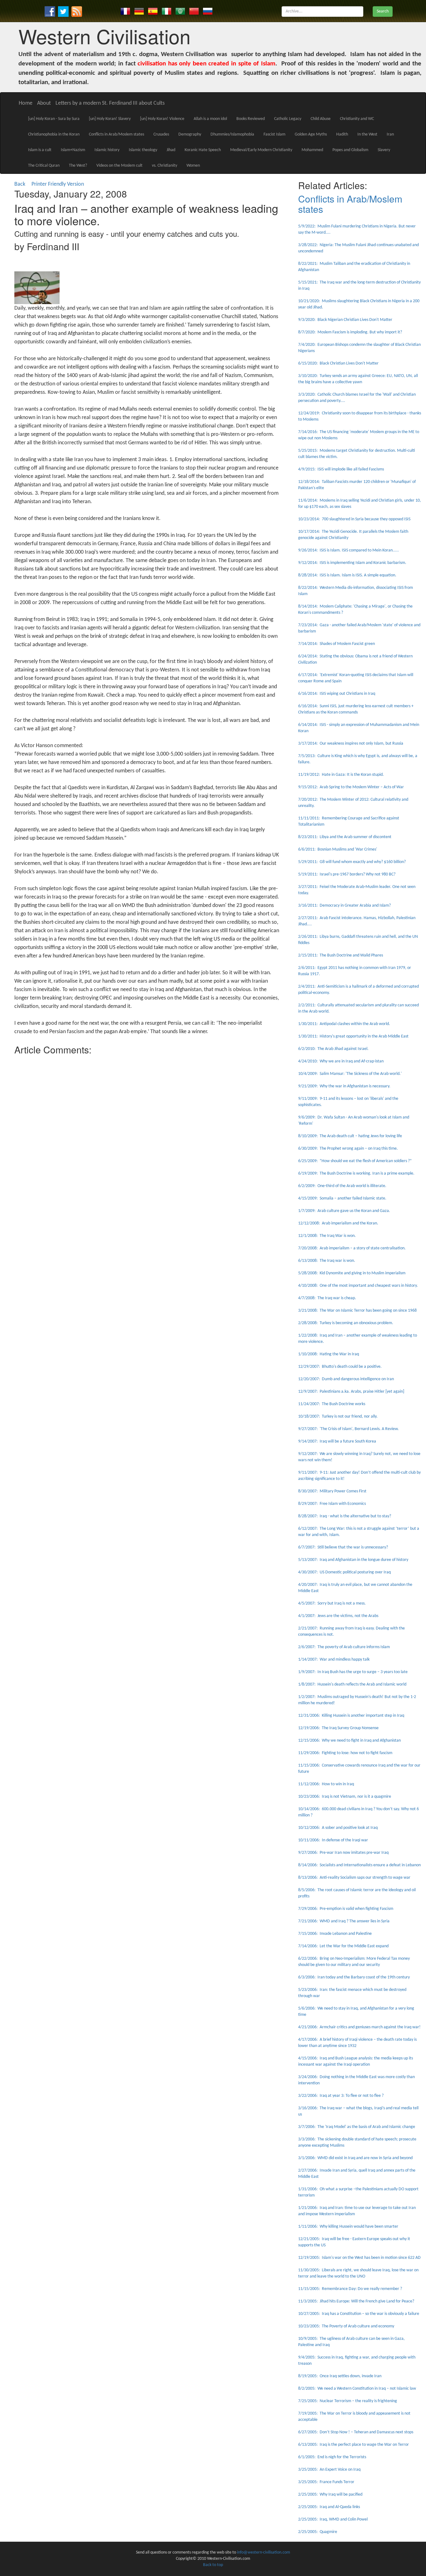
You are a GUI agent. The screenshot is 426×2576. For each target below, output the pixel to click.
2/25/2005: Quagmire (318, 2532)
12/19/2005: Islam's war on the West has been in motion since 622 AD (359, 2258)
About (44, 103)
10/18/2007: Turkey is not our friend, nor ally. (338, 1417)
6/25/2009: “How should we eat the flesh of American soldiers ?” (355, 1161)
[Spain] (153, 11)
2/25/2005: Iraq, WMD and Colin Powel (333, 2519)
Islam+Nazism (73, 150)
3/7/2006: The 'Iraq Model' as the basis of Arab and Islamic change (357, 2127)
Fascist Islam (274, 134)
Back (20, 184)
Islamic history (107, 150)
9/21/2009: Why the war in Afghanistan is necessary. (344, 1086)
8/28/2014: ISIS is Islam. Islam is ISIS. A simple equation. (347, 575)
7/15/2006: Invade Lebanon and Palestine (335, 1934)
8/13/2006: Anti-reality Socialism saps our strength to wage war (354, 1878)
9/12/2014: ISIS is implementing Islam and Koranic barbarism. (352, 563)
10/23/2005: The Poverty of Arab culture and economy (346, 2326)
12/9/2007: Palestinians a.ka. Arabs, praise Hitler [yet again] (351, 1392)
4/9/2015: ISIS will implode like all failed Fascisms (341, 469)
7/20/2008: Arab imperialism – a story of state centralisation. (352, 1248)
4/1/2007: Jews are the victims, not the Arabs (338, 1616)
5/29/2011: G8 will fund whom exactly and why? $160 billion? (352, 862)
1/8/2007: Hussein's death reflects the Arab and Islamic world (352, 1684)
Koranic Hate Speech (203, 150)
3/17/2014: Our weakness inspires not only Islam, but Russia (351, 744)
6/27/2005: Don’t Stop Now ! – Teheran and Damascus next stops (356, 2432)
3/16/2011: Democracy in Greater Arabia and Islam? (344, 906)
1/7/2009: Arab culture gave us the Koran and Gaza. (344, 1211)
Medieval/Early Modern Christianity (261, 150)
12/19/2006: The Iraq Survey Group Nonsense (338, 1728)
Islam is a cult (40, 150)
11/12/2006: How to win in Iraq (326, 1784)
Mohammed (312, 150)
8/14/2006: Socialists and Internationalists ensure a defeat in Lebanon (359, 1865)
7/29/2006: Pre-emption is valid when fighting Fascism (346, 1909)
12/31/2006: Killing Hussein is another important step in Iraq (351, 1716)
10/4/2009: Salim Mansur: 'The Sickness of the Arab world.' (350, 1074)
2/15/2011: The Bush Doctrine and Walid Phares (341, 955)
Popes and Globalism (350, 150)
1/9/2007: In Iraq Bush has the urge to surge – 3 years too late (353, 1672)
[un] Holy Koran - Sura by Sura (54, 119)
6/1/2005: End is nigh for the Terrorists (332, 2457)
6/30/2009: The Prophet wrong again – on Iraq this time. (348, 1149)
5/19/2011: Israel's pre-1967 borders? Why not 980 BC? (347, 874)
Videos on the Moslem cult (119, 166)
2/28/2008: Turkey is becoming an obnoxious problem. (346, 1323)
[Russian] (208, 11)
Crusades (161, 134)
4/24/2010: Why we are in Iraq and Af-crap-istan (341, 1061)
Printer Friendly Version (59, 184)
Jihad (171, 150)
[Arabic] (180, 11)
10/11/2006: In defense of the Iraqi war (333, 1840)
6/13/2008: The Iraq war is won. (327, 1261)
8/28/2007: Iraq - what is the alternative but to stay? (345, 1516)
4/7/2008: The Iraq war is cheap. (327, 1298)
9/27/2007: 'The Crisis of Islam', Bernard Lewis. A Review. (349, 1429)
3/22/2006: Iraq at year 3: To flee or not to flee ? (341, 2096)
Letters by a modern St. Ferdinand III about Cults (110, 103)
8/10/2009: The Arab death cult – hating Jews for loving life (350, 1136)
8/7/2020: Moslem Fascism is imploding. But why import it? (350, 332)
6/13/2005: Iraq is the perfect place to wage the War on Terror (353, 2445)
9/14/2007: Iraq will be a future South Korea (337, 1441)
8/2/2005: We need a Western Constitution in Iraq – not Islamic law (357, 2389)
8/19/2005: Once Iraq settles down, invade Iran (340, 2376)
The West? (78, 166)
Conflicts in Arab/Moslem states (116, 134)
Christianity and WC (357, 119)
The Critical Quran (44, 166)
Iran (390, 134)
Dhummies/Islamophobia (232, 134)
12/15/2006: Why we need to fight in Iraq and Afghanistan (349, 1741)
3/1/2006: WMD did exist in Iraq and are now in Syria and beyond (355, 2158)
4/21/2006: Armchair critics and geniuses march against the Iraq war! (359, 2027)
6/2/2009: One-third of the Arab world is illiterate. (342, 1186)
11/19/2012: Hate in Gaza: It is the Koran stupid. (341, 775)
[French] (125, 11)
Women (193, 166)
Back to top (213, 2565)
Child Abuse (321, 119)
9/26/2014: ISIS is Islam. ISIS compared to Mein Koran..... (349, 550)
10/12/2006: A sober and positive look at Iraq (338, 1828)
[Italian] (167, 11)
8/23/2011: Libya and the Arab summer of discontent (345, 837)
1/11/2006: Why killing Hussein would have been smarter (348, 2227)
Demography (190, 134)
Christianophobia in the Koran (54, 134)
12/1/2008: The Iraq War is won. (327, 1236)
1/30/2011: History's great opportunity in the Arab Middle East (353, 1036)
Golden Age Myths (311, 134)
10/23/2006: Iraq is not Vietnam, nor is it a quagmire (345, 1797)
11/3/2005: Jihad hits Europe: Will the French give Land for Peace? (356, 2301)
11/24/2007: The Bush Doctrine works (332, 1404)
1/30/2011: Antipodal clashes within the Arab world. (344, 1024)
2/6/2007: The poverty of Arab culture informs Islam (344, 1647)
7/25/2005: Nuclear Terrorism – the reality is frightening (348, 2401)
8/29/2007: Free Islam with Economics (332, 1504)
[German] (139, 11)
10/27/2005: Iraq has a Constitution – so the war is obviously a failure (359, 2314)
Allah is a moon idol (210, 119)
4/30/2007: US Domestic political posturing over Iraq (344, 1572)
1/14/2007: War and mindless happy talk (334, 1660)
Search (383, 11)
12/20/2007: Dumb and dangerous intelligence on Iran (346, 1379)
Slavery (384, 150)
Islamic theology (143, 150)
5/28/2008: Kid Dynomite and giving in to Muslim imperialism (352, 1273)
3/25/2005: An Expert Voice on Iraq (329, 2470)
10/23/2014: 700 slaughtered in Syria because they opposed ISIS (354, 519)
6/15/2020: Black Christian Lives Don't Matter (338, 363)
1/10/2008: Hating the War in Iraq (329, 1354)
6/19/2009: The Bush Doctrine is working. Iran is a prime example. (356, 1174)
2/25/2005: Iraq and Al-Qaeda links (329, 2507)
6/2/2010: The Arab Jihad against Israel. (333, 1049)
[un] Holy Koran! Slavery (110, 119)
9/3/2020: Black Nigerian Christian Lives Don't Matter (345, 320)
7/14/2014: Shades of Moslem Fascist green (336, 644)
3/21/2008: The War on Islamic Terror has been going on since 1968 (357, 1311)
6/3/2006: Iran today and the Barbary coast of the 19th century (354, 1977)
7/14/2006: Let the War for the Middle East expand (343, 1946)
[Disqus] (147, 1136)
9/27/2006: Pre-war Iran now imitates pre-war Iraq (343, 1853)
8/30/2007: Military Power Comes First (332, 1491)
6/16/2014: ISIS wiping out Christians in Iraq (337, 694)
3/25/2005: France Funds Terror (326, 2482)
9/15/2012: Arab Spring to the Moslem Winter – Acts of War (351, 787)
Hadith (342, 134)
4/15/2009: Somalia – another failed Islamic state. (342, 1198)
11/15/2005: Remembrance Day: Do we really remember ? (350, 2289)
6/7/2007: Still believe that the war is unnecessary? (343, 1547)
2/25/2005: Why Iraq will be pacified (330, 2495)
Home (26, 103)
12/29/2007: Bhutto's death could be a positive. (340, 1367)
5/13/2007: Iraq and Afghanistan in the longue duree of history (353, 1560)
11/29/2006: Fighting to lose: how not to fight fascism (345, 1753)
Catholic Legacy (288, 119)
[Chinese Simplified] (194, 11)
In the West (367, 134)
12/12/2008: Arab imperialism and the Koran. (338, 1223)
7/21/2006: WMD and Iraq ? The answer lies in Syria (344, 1921)
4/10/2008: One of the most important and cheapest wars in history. (358, 1286)
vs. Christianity (165, 166)
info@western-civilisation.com (264, 2552)
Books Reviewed (251, 119)
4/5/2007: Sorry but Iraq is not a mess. (332, 1603)
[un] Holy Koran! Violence (162, 119)
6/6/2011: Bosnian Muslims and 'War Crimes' (338, 849)
